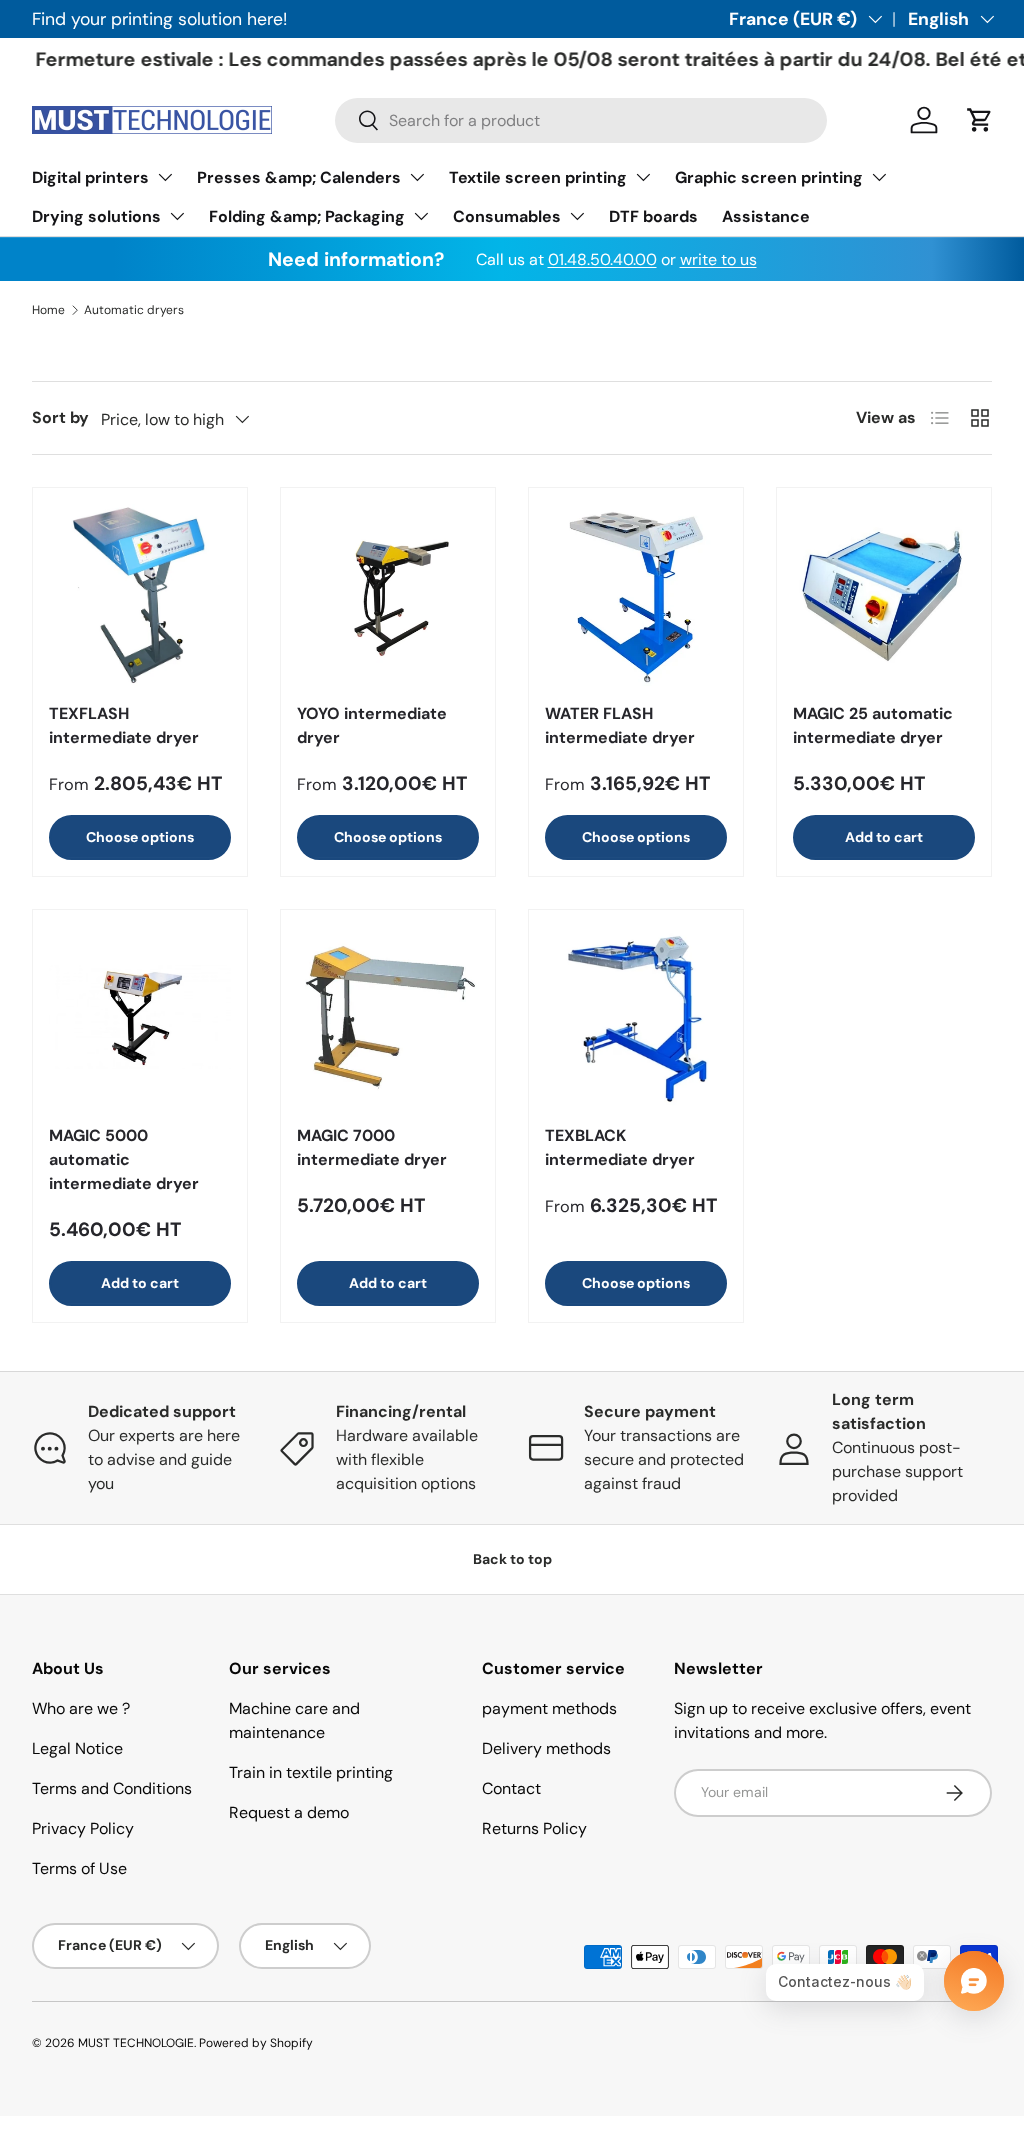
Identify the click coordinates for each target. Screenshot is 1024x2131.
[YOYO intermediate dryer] (388, 595)
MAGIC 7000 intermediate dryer (372, 1147)
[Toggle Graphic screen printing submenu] (879, 177)
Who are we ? (81, 1708)
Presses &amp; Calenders (299, 177)
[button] (980, 120)
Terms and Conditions (112, 1788)
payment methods (549, 1708)
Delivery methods (546, 1748)
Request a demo (289, 1812)
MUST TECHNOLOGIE (136, 2043)
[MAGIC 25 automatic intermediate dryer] (884, 595)
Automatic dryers (134, 310)
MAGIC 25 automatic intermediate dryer (873, 725)
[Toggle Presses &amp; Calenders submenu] (417, 177)
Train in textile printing (311, 1772)
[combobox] (581, 120)
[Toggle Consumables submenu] (577, 216)
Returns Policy (534, 1828)
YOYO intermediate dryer (372, 725)
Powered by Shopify (256, 2043)
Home (48, 310)
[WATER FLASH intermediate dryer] (636, 595)
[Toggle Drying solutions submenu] (177, 216)
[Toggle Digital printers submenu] (165, 177)
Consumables (507, 216)
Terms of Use (79, 1868)
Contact (511, 1788)
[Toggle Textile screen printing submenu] (643, 177)
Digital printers (90, 177)
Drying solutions (96, 216)
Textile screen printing (538, 177)
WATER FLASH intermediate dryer (620, 725)
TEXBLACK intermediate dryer (620, 1147)
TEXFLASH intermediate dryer (124, 725)
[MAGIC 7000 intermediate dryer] (388, 1017)
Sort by (60, 417)
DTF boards (653, 216)
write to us (718, 259)
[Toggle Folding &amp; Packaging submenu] (421, 216)
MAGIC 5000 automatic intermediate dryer (124, 1159)
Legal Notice (77, 1748)
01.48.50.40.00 (602, 259)
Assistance (766, 216)
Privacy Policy (83, 1828)
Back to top (512, 1559)
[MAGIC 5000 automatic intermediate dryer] (140, 1017)
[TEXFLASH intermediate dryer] (140, 595)
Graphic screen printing (769, 177)
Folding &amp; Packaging (307, 216)
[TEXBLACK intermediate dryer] (636, 1017)
